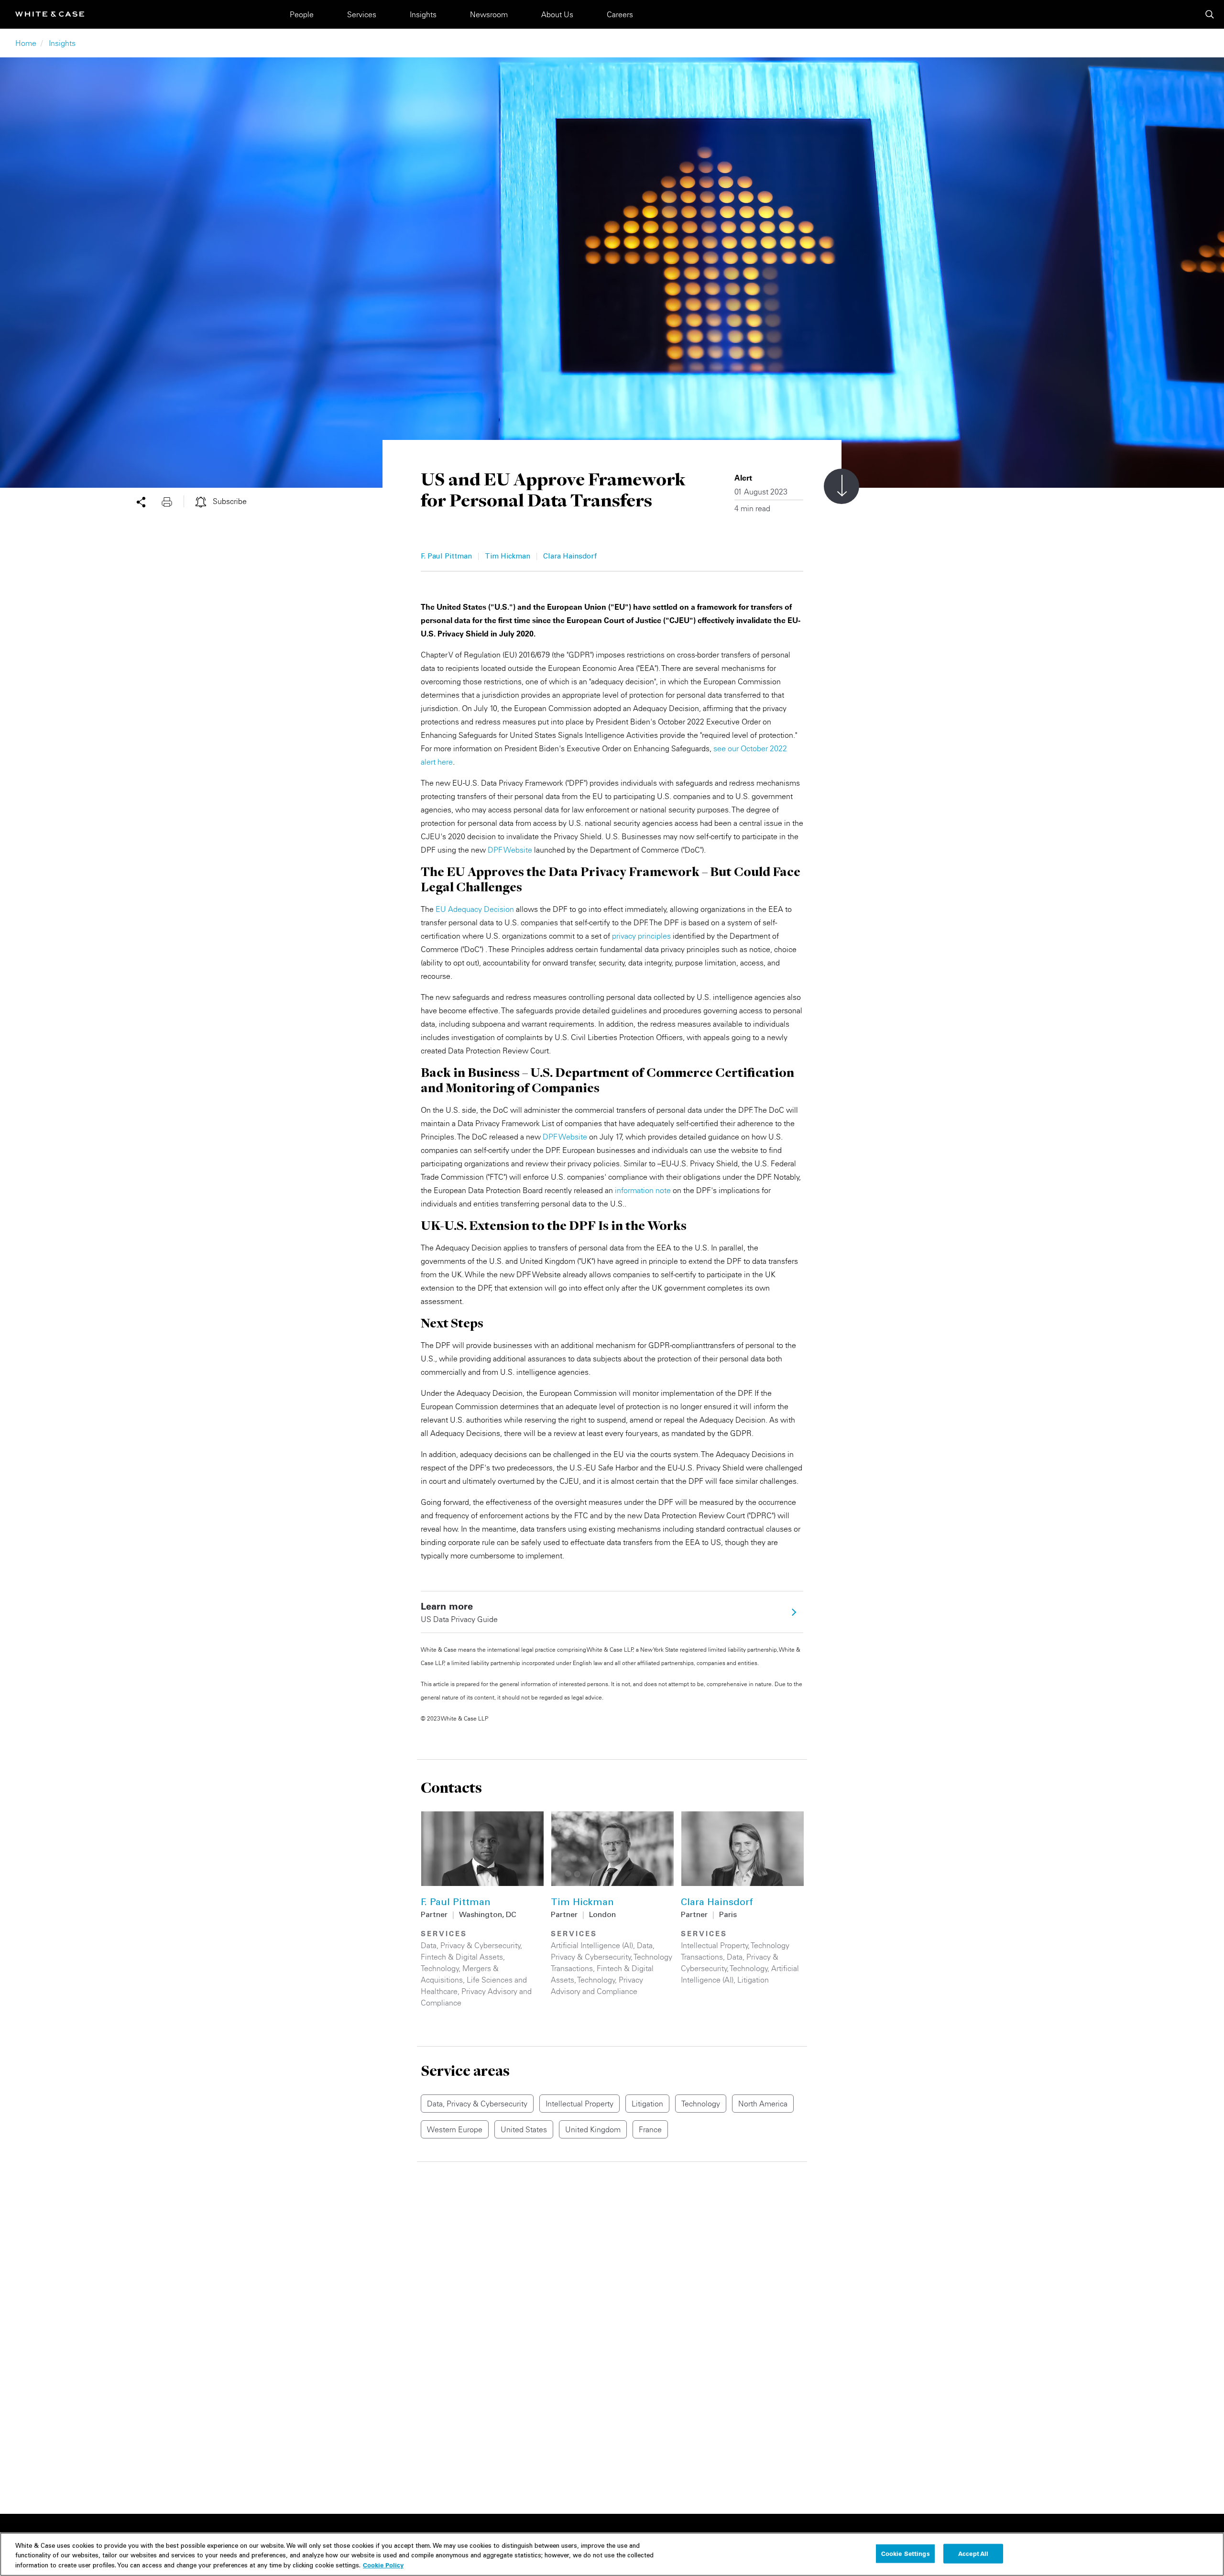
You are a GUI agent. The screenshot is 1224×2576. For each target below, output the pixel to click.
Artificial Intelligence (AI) (592, 1945)
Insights (423, 14)
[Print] (173, 501)
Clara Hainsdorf (570, 557)
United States (524, 2129)
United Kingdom (593, 2129)
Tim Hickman (508, 557)
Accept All (973, 2553)
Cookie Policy (383, 2565)
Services (362, 14)
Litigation (753, 1980)
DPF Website (510, 850)
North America (763, 2104)
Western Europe (455, 2129)
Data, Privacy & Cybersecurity (471, 1945)
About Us (557, 14)
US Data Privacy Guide (459, 1612)
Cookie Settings (906, 2553)
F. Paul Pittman (446, 557)
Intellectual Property (715, 1945)
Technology (440, 1968)
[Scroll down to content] (841, 486)
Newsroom (489, 14)
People (302, 14)
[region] (612, 2554)
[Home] (50, 14)
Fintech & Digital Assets (462, 1957)
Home (26, 43)
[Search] (1210, 14)
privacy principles (641, 936)
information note (643, 1190)
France (650, 2129)
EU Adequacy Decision (475, 909)
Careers (620, 14)
